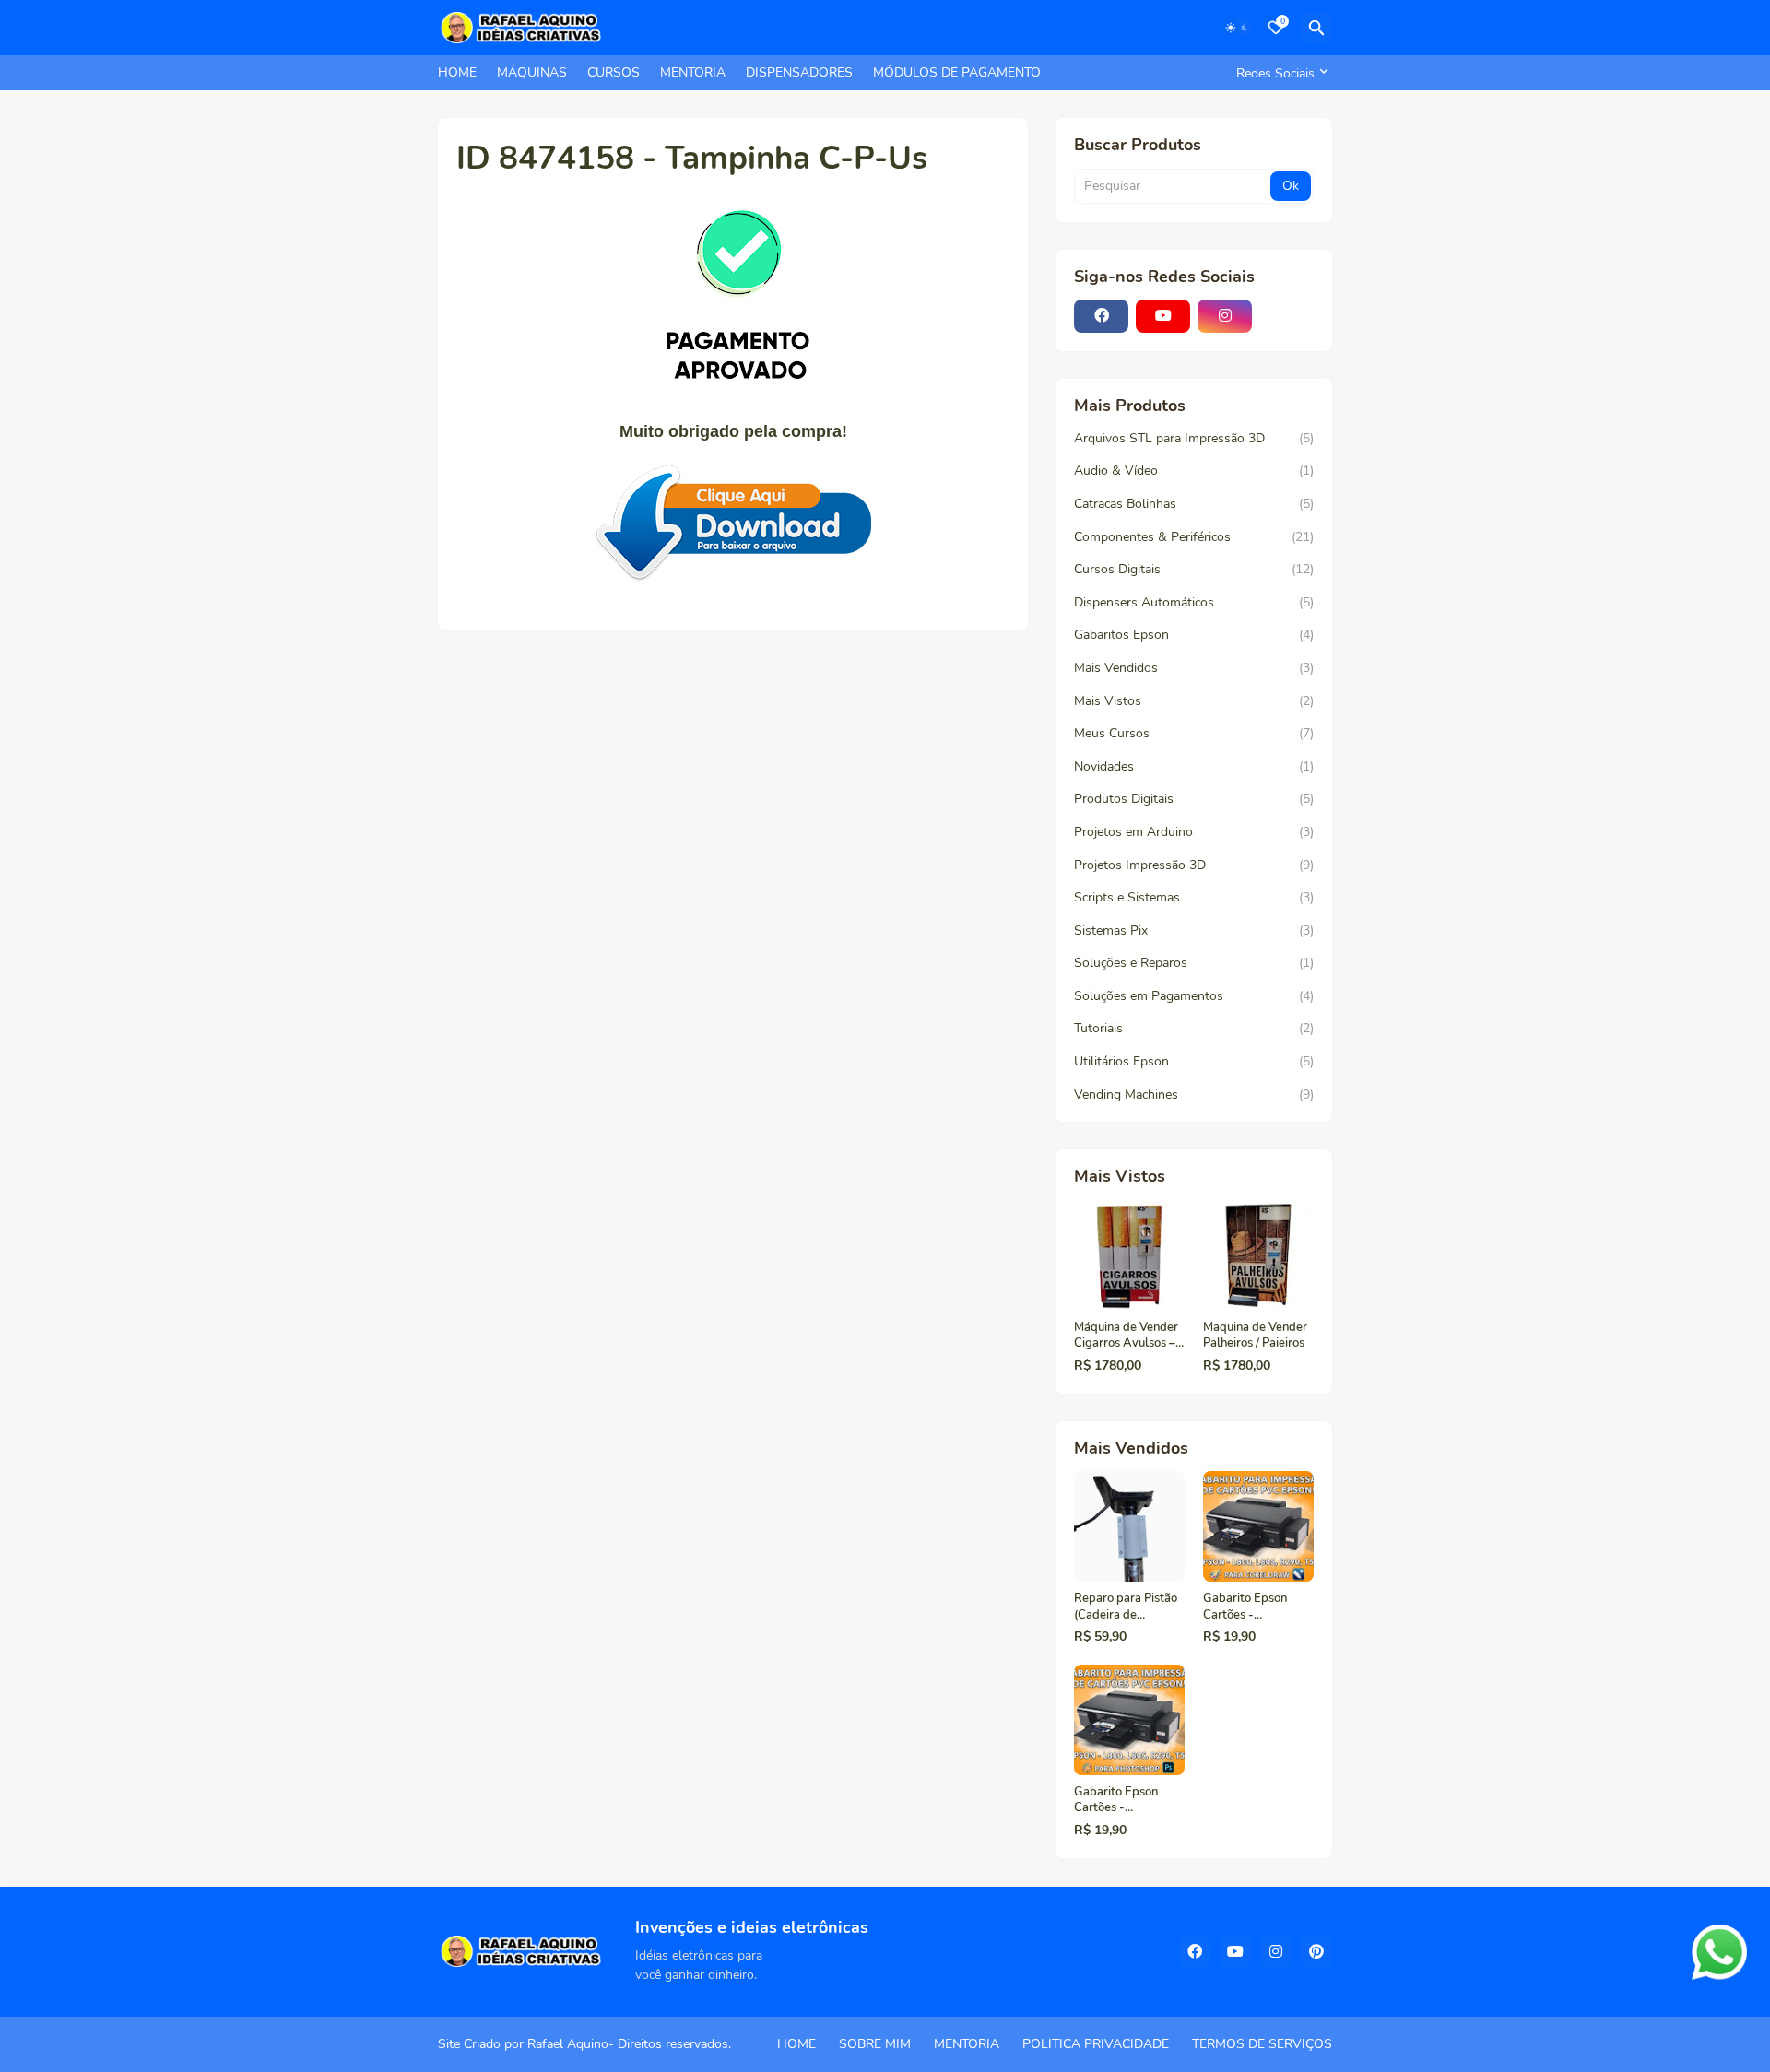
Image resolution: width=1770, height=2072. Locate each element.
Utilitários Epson (1194, 1061)
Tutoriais (1194, 1028)
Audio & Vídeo (1194, 471)
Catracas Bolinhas (1194, 504)
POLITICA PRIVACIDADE (1096, 2044)
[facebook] (1101, 316)
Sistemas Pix (1194, 930)
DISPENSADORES (799, 72)
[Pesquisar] (1316, 28)
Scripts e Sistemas (1194, 897)
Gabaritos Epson (1194, 635)
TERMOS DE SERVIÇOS (1262, 2044)
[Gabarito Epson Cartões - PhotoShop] (1129, 1720)
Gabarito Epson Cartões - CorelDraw (1245, 1607)
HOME (457, 72)
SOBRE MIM (875, 2044)
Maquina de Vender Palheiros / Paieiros (1255, 1336)
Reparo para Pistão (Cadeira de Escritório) (1126, 1607)
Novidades (1194, 766)
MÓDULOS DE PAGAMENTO (957, 72)
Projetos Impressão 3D (1194, 865)
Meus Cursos (1194, 733)
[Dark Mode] (1237, 28)
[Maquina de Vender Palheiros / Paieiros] (1258, 1255)
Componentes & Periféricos (1194, 537)
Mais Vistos (1194, 701)
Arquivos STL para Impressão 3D (1194, 438)
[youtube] (1163, 316)
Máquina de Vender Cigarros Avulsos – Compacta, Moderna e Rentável (1128, 1336)
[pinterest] (1316, 1951)
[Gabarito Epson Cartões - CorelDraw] (1258, 1526)
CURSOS (614, 72)
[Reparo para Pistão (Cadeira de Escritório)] (1129, 1526)
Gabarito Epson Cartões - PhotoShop (1116, 1801)
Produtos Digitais (1194, 799)
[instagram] (1225, 316)
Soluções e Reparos (1194, 963)
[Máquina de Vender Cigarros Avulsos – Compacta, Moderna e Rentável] (1129, 1255)
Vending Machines (1194, 1095)
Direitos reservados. (674, 2044)
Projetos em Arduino (1194, 832)
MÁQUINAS (532, 72)
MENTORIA (693, 72)
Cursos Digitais (1194, 569)
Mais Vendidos (1194, 668)
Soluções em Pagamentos (1194, 996)
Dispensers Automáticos (1194, 602)
